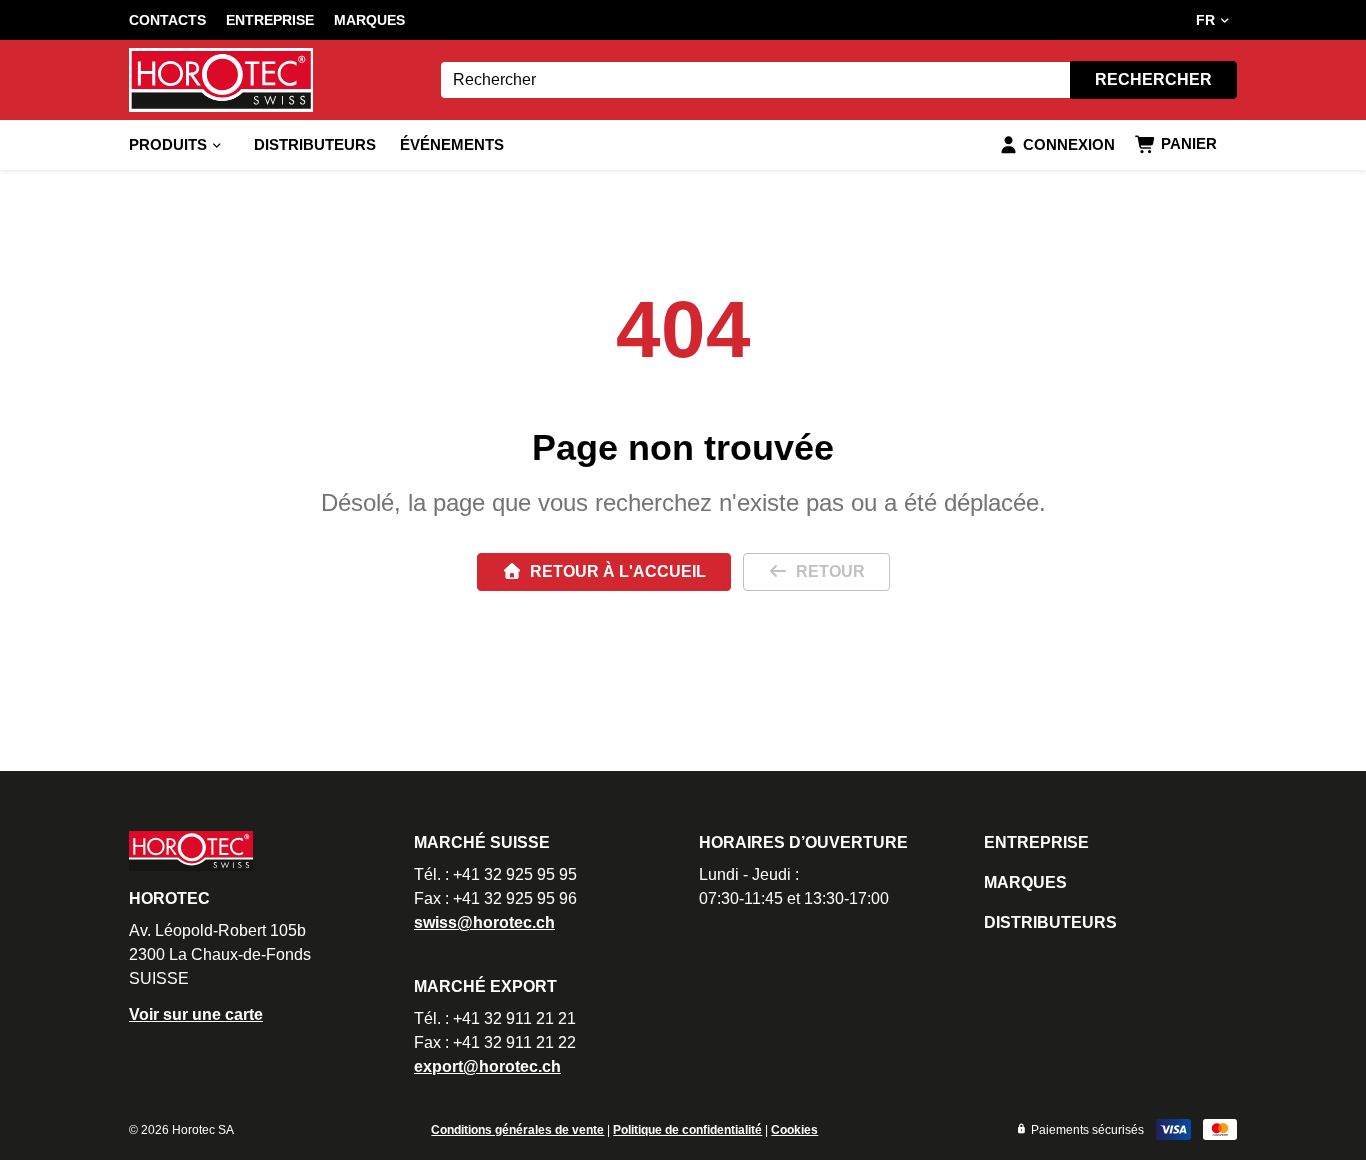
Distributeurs (315, 144)
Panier (1189, 143)
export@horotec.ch (487, 1066)
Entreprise (270, 20)
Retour (830, 571)
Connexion (1069, 144)
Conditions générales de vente (517, 1130)
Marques (369, 20)
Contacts (167, 20)
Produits (168, 144)
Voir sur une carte (196, 1014)
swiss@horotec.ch (484, 922)
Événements (452, 144)
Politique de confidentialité (687, 1130)
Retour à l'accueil (618, 571)
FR (1205, 20)
